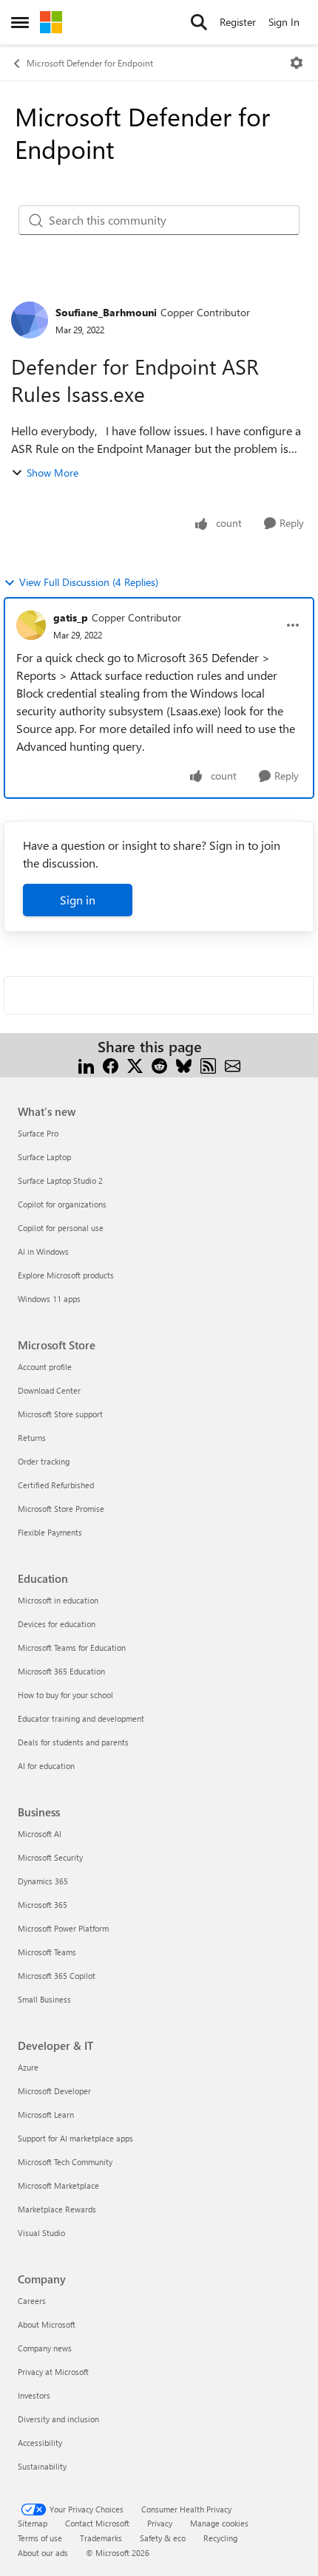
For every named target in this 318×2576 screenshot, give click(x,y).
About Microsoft (47, 2324)
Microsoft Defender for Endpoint (90, 63)
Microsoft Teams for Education (72, 1648)
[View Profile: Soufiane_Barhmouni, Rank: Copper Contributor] (30, 320)
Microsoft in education (58, 1600)
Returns (32, 1438)
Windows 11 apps (49, 1299)
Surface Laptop (44, 1157)
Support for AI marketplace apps (75, 2138)
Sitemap (33, 2523)
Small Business (44, 1999)
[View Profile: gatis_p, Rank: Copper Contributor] (31, 625)
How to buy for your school (65, 1695)
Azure (28, 2067)
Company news (45, 2348)
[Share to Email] (233, 1064)
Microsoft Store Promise (61, 1509)
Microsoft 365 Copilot (57, 1976)
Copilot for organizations (62, 1204)
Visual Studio (41, 2233)
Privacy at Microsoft (53, 2372)
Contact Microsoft (97, 2523)
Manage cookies (219, 2523)
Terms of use (40, 2538)
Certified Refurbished (56, 1485)
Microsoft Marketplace (58, 2185)
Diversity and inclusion (58, 2419)
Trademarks (101, 2538)
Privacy (160, 2523)
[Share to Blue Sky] (184, 1064)
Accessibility (40, 2443)
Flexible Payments (50, 1532)
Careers (32, 2301)
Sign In (284, 22)
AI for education (46, 1766)
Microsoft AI (40, 1834)
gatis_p (71, 617)
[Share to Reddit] (159, 1064)
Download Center (49, 1390)
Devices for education (57, 1624)
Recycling (220, 2538)
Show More (53, 473)
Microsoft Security (50, 1857)
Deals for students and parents (73, 1742)
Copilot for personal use (61, 1228)
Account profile (45, 1367)
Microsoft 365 (43, 1905)
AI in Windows (43, 1251)
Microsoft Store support (60, 1414)
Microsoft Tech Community (65, 2162)
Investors (34, 2395)
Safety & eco (163, 2538)
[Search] (199, 22)
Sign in (78, 900)
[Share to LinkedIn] (86, 1064)
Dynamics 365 (43, 1881)
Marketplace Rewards (57, 2209)
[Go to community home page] (51, 22)
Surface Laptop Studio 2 (60, 1180)
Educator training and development (81, 1718)
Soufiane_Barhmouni (106, 312)
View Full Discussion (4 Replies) (89, 582)
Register (238, 22)
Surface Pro (38, 1133)
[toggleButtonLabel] (297, 63)
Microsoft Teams (47, 1952)
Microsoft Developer (54, 2091)
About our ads (43, 2553)
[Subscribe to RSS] (208, 1064)
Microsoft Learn (46, 2115)
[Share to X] (135, 1064)
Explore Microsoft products (66, 1275)
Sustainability (42, 2466)
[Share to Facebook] (111, 1064)
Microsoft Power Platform (63, 1928)
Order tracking (44, 1461)
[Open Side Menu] (20, 22)
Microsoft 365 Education (61, 1671)
